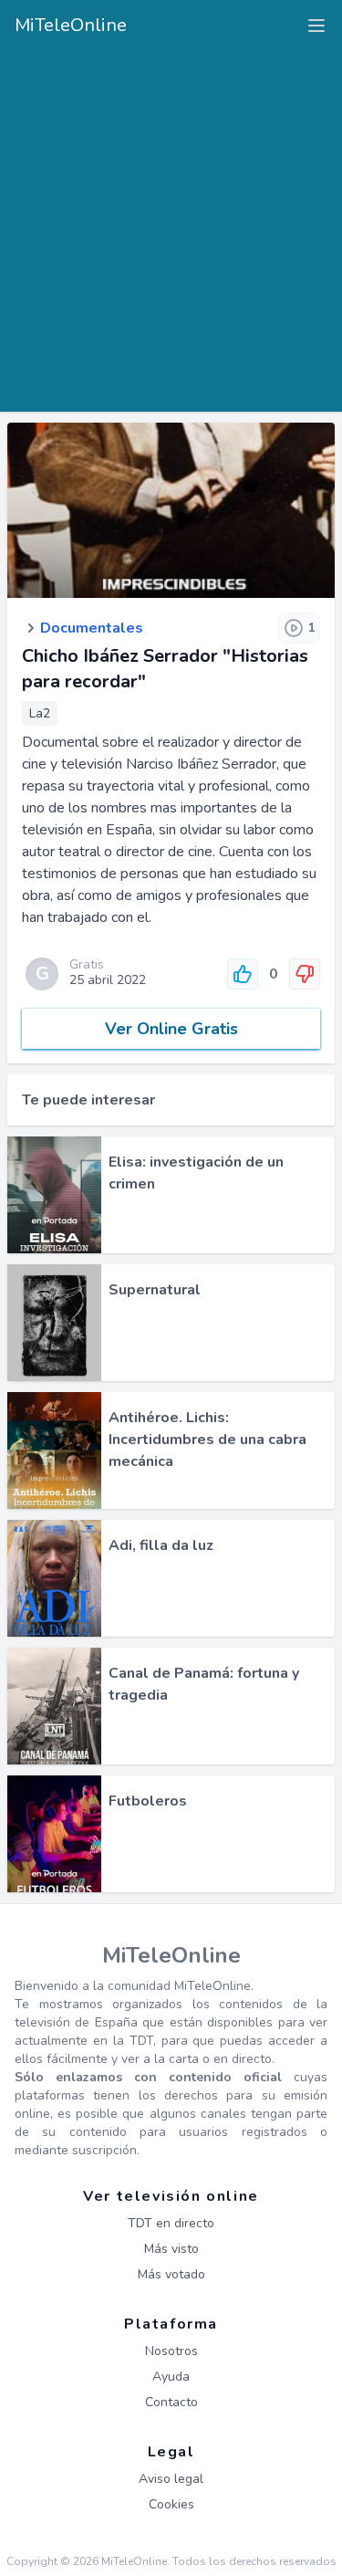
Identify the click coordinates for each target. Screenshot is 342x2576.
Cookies (171, 2504)
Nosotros (171, 2351)
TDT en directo (171, 2223)
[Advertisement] (171, 224)
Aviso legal (171, 2479)
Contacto (171, 2402)
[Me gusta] (243, 974)
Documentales (92, 628)
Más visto (171, 2249)
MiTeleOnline (71, 25)
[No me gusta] (305, 974)
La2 (40, 713)
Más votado (171, 2274)
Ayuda (171, 2377)
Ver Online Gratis (171, 1029)
